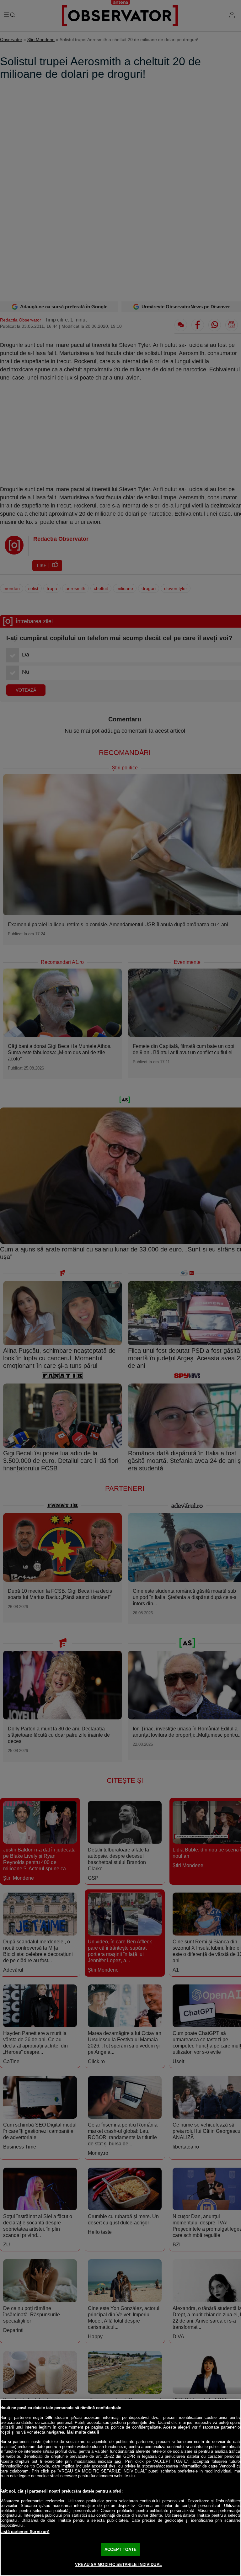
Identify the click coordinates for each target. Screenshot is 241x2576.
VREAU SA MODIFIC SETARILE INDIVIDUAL (118, 2565)
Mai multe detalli (83, 2432)
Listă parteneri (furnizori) (25, 2532)
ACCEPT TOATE (120, 2549)
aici (118, 2461)
